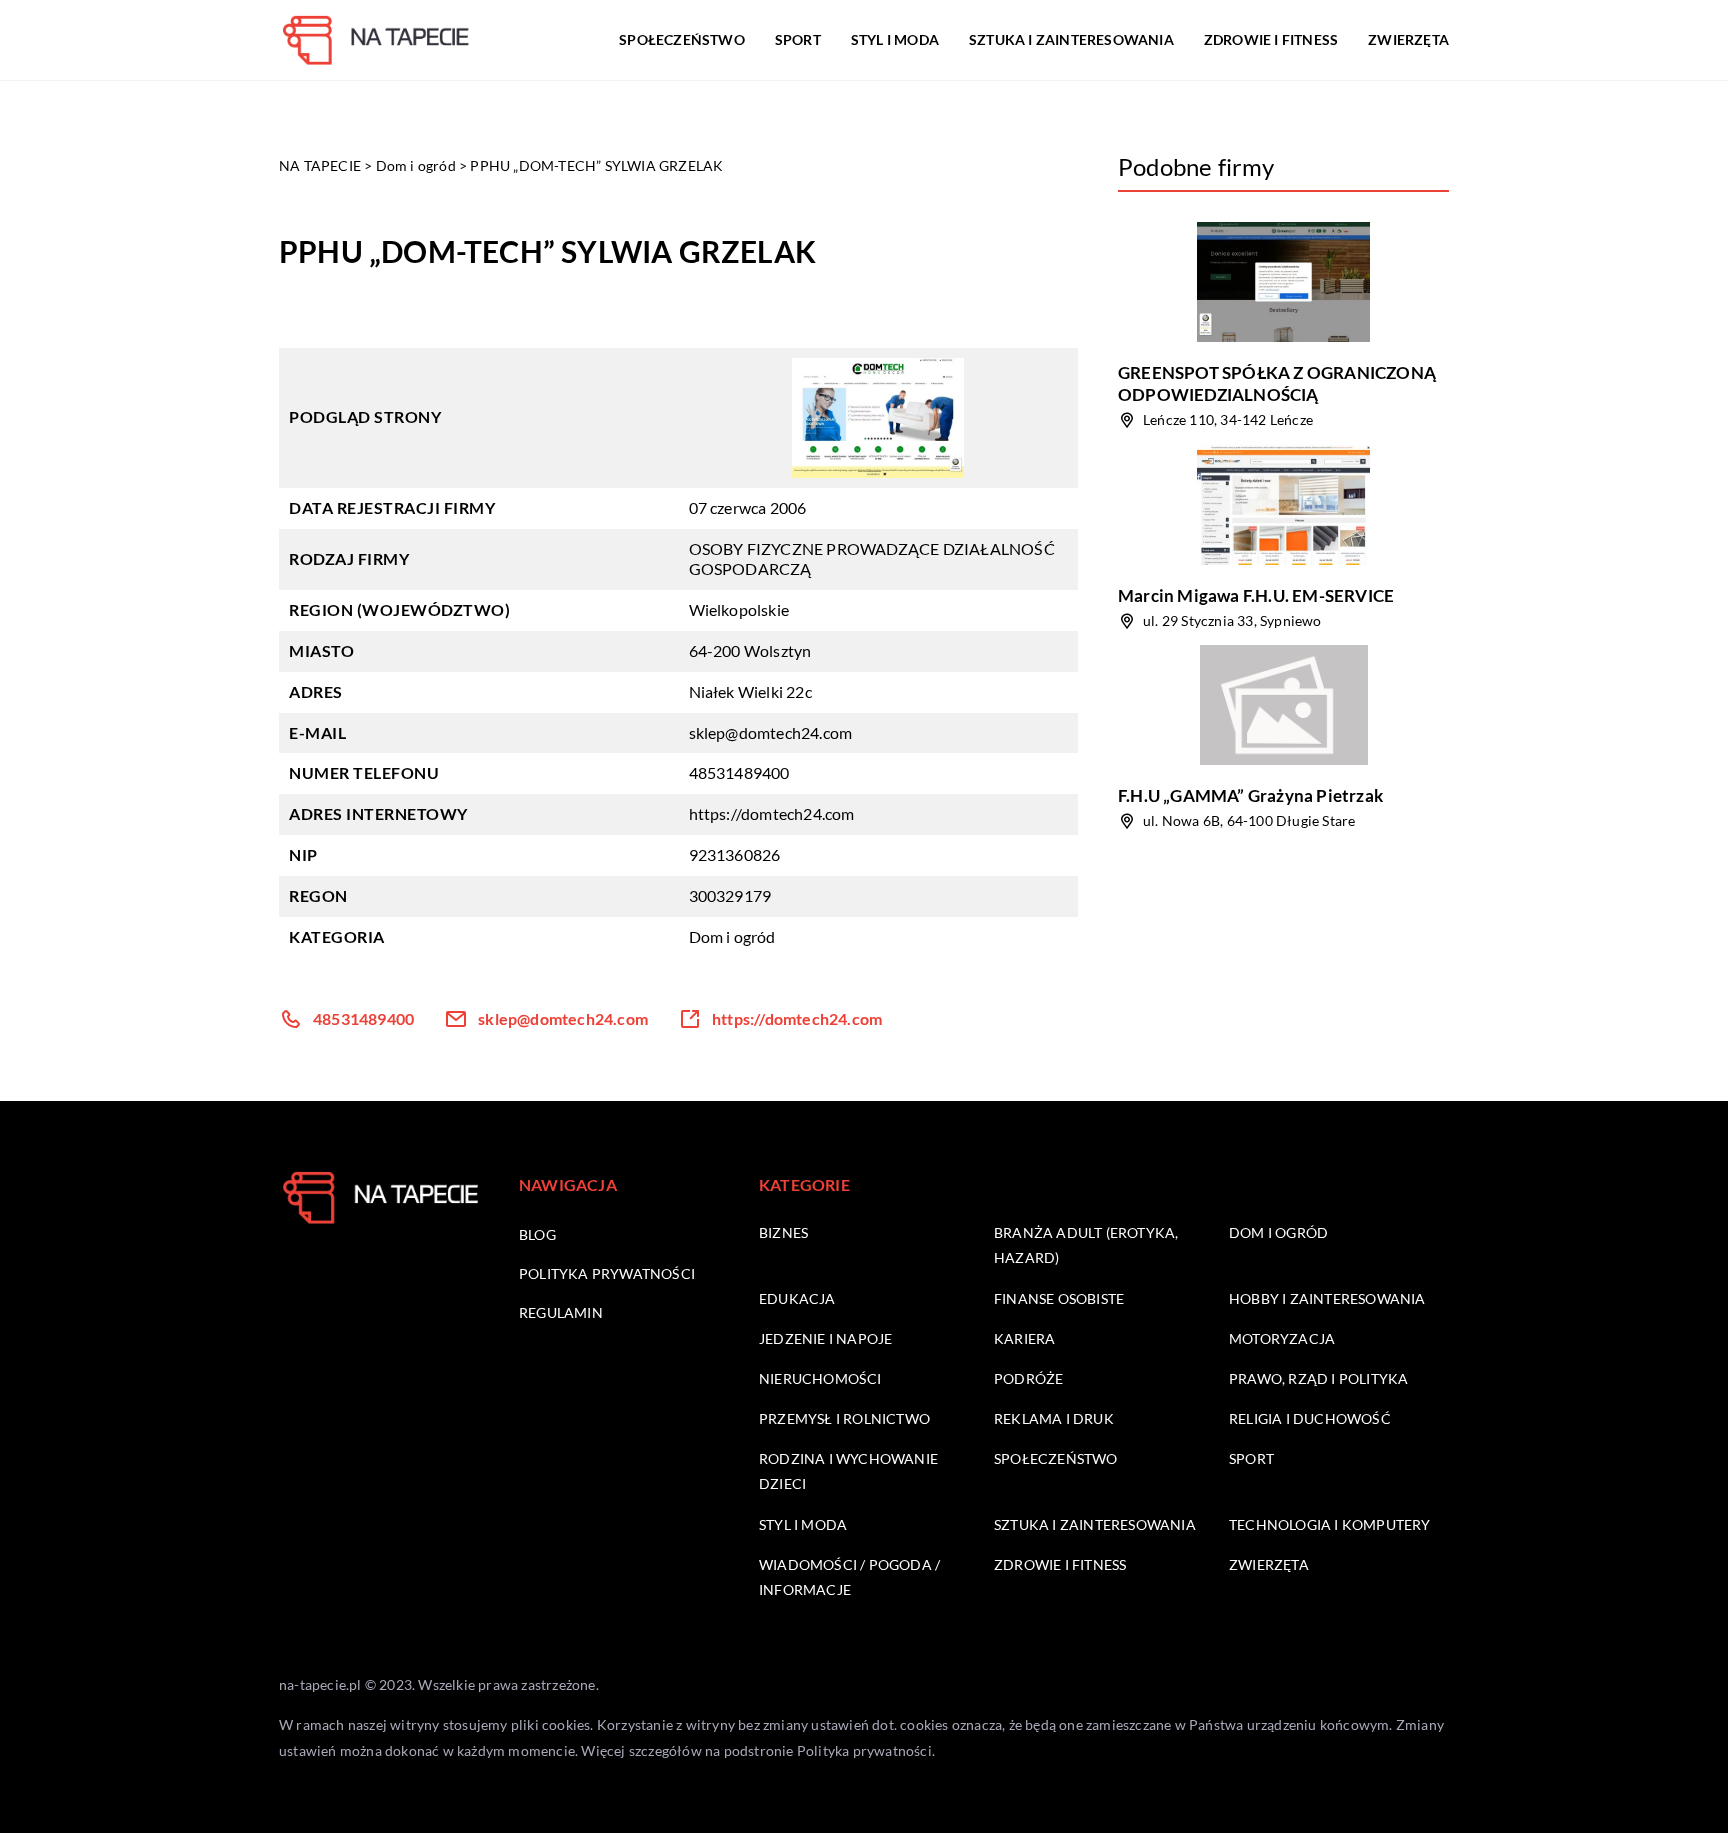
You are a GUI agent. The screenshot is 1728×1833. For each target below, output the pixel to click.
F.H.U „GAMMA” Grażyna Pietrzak (1250, 795)
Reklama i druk (1054, 1418)
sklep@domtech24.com (771, 732)
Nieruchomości (820, 1378)
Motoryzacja (1282, 1338)
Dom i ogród (732, 936)
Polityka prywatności (607, 1273)
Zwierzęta (1408, 39)
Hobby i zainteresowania (1327, 1298)
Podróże (1028, 1378)
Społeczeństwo (682, 39)
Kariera (1024, 1338)
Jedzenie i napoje (825, 1338)
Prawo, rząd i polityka (1318, 1378)
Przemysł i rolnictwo (844, 1418)
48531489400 (739, 772)
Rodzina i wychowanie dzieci (848, 1471)
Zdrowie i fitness (1271, 39)
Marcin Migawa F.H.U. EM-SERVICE (1256, 595)
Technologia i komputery (1330, 1524)
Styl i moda (895, 39)
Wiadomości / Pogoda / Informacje (849, 1577)
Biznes (783, 1232)
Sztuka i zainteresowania (1071, 39)
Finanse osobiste (1059, 1298)
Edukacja (797, 1298)
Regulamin (561, 1312)
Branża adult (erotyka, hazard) (1086, 1245)
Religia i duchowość (1310, 1418)
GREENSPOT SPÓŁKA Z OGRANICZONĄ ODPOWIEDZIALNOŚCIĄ (1277, 383)
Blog (537, 1234)
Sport (798, 39)
